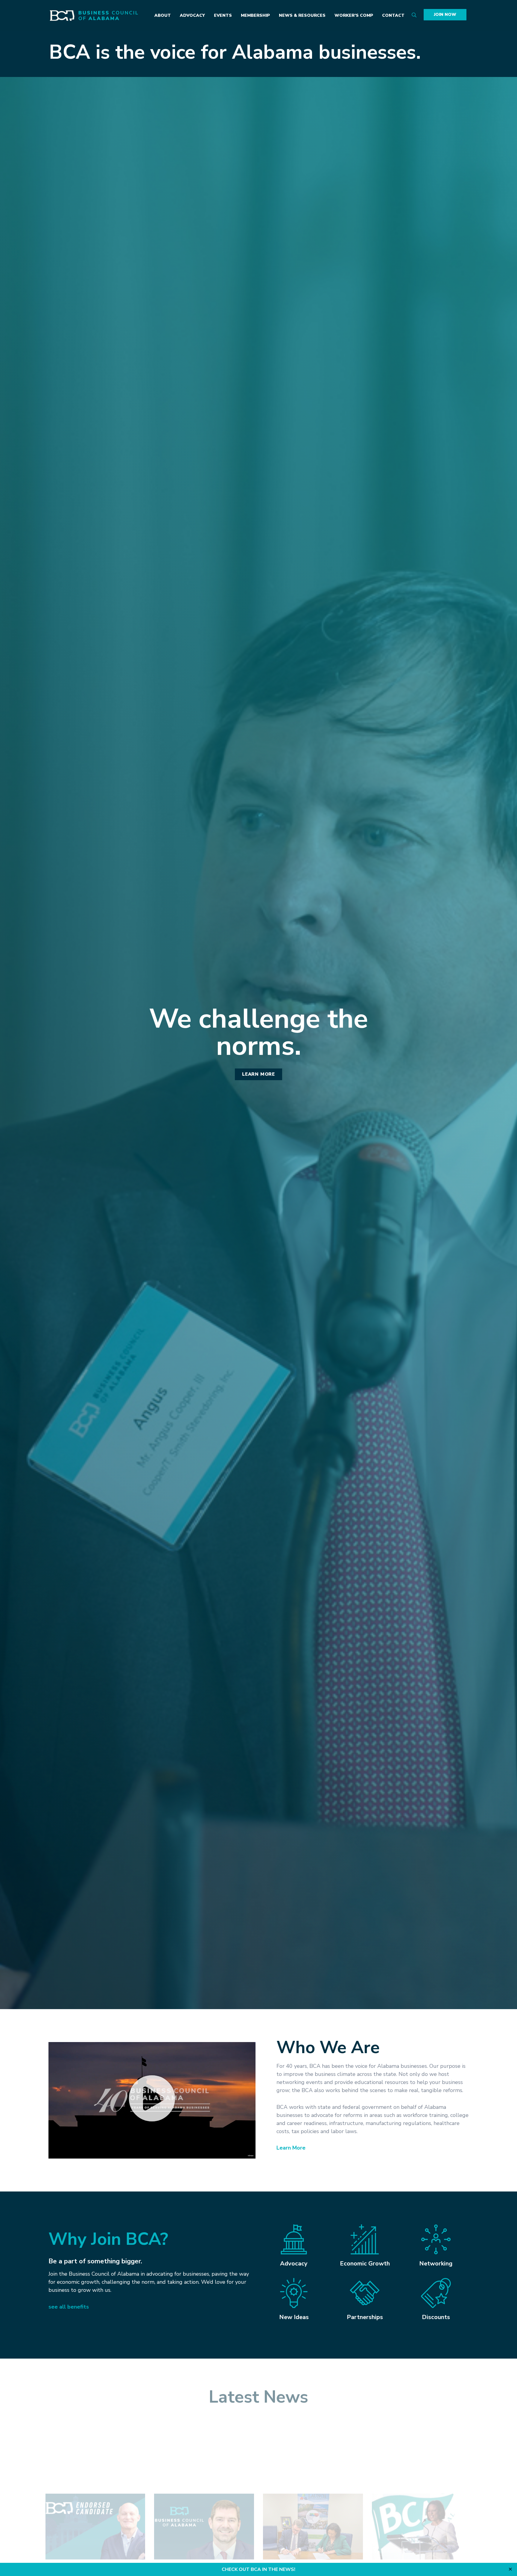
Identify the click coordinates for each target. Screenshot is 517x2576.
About (163, 15)
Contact (393, 15)
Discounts (436, 2317)
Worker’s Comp (354, 15)
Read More (58, 2550)
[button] (152, 2100)
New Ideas (294, 2317)
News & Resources (302, 15)
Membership (255, 15)
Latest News (258, 2397)
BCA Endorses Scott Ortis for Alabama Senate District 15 (83, 2507)
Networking (436, 2264)
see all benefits (69, 2307)
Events (223, 15)
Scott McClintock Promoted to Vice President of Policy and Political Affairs (200, 2510)
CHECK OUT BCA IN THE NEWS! (258, 2569)
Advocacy (192, 15)
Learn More (291, 2148)
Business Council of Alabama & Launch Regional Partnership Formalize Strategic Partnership (312, 2510)
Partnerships (365, 2317)
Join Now (445, 15)
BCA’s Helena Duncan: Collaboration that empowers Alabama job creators (420, 2507)
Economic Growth (365, 2264)
